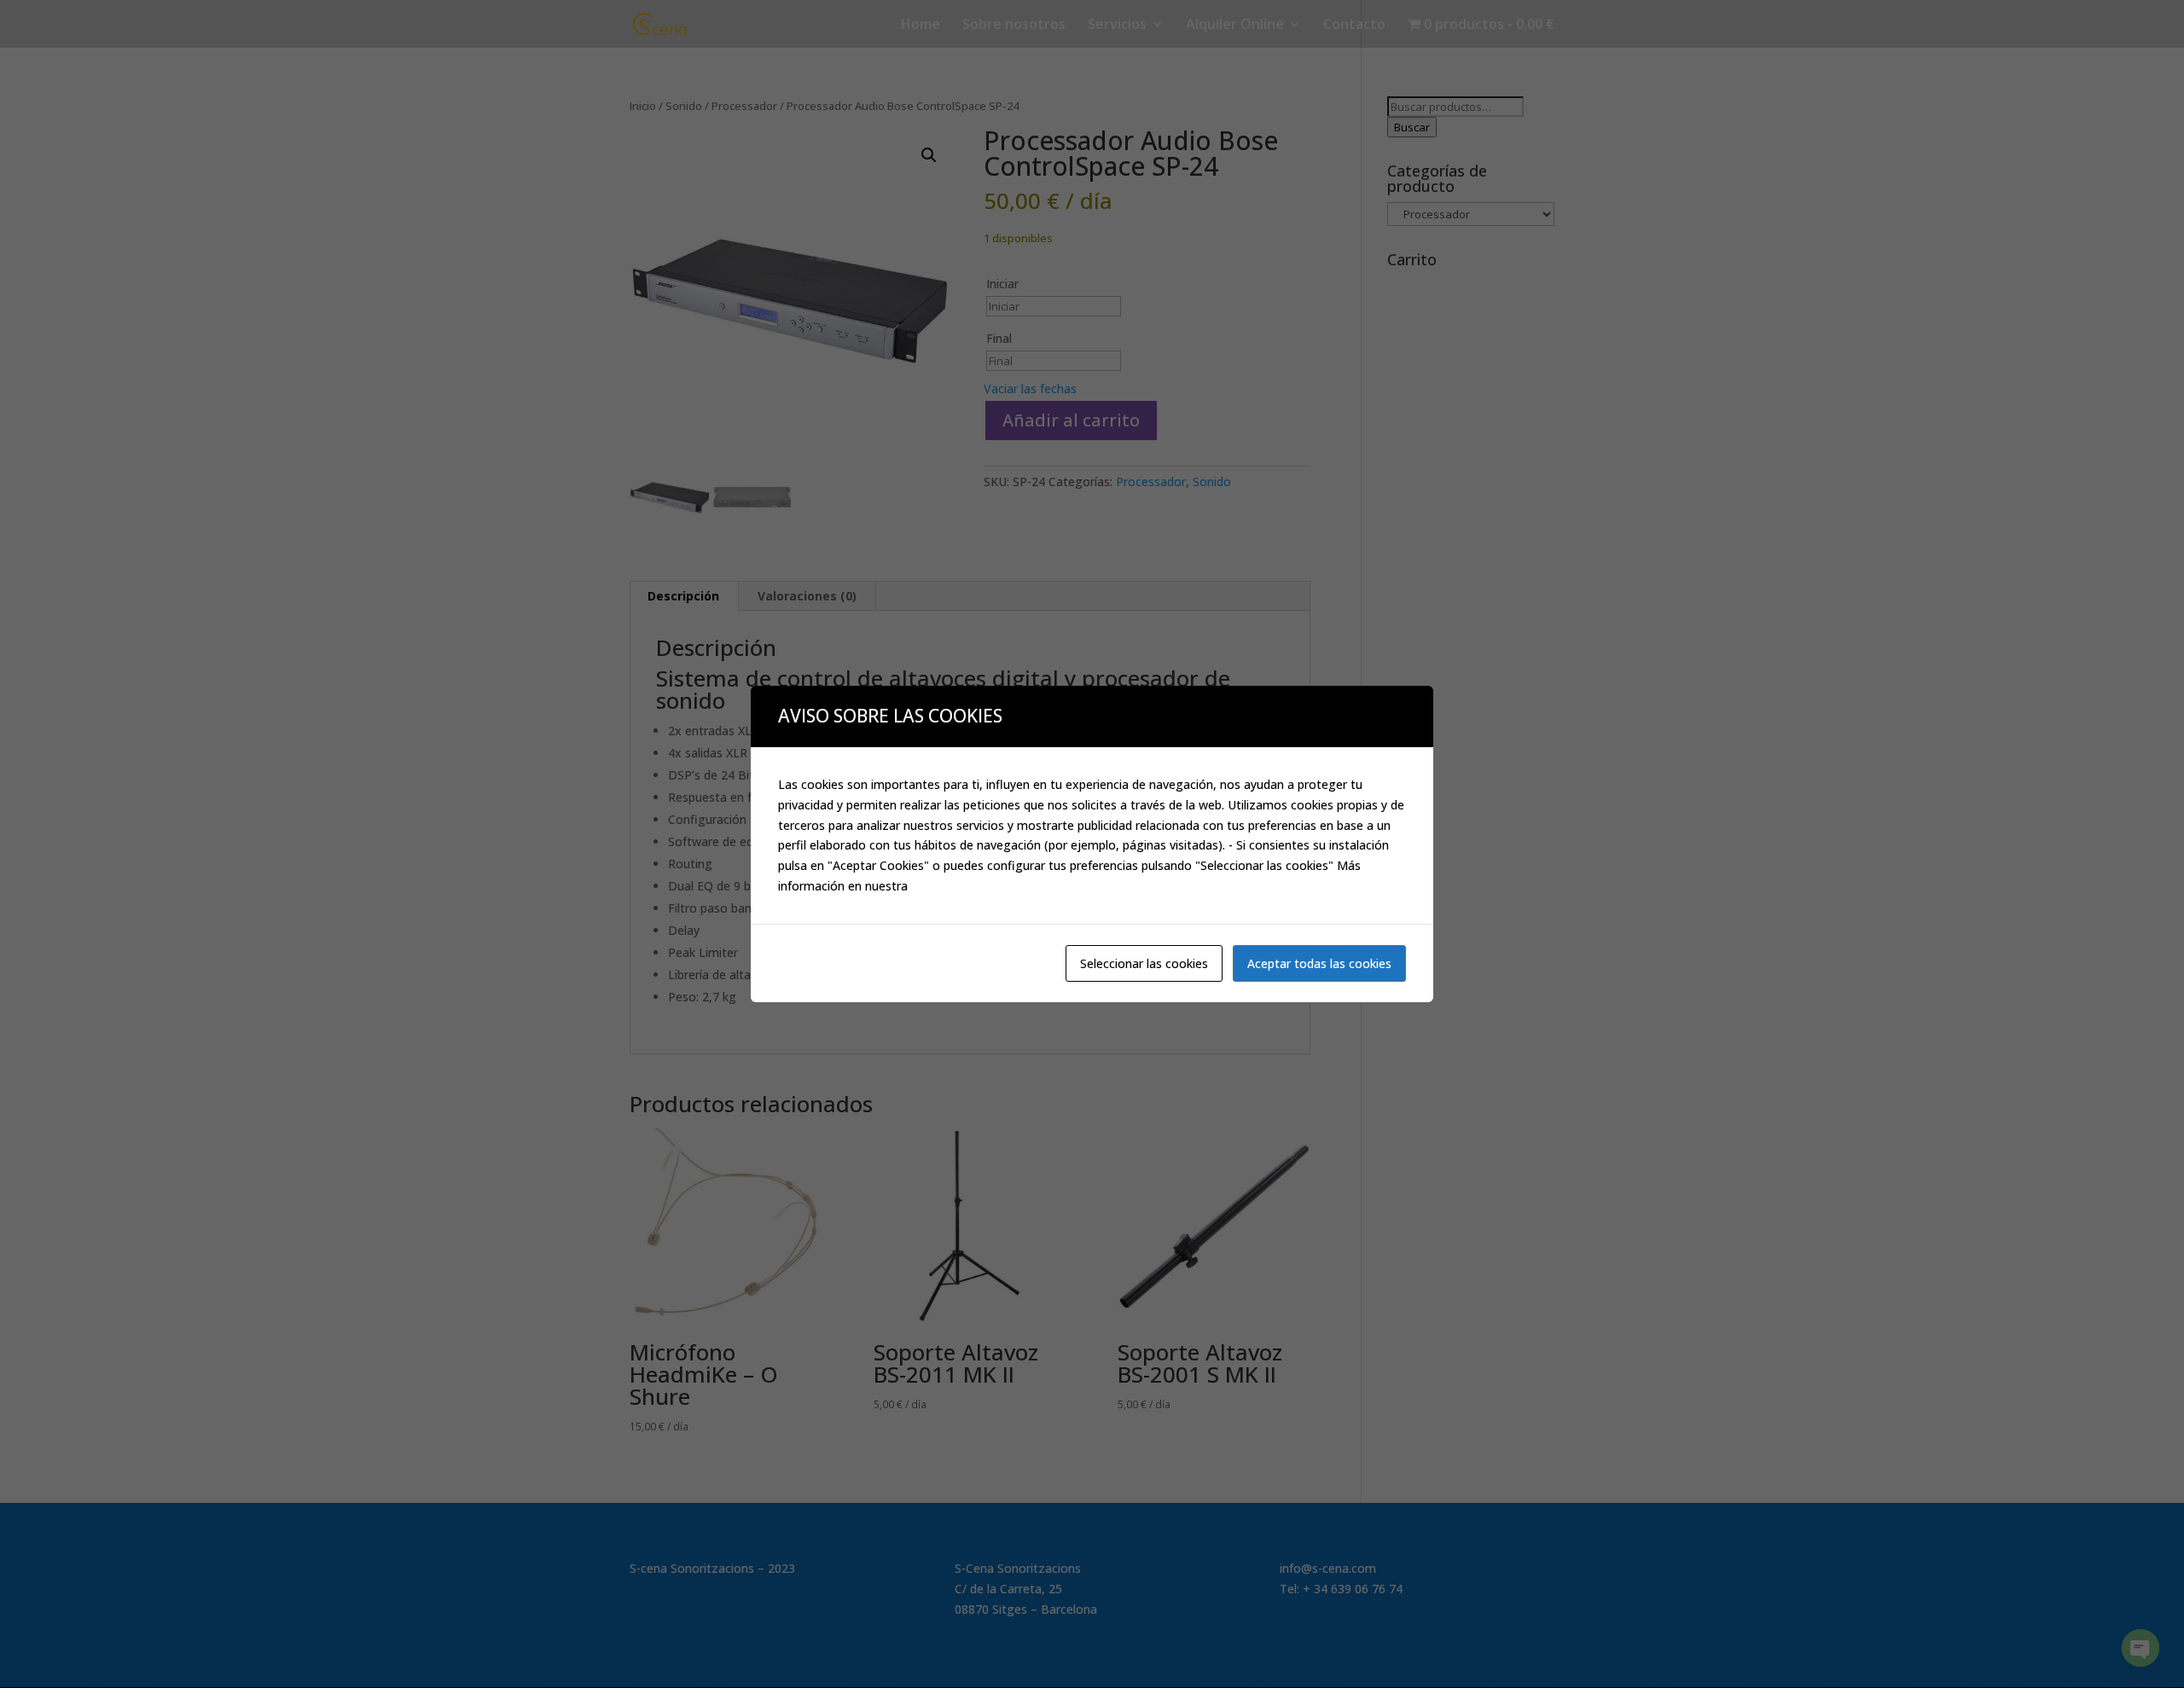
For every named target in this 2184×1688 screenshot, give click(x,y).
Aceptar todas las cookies (1319, 963)
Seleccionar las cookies (1144, 963)
